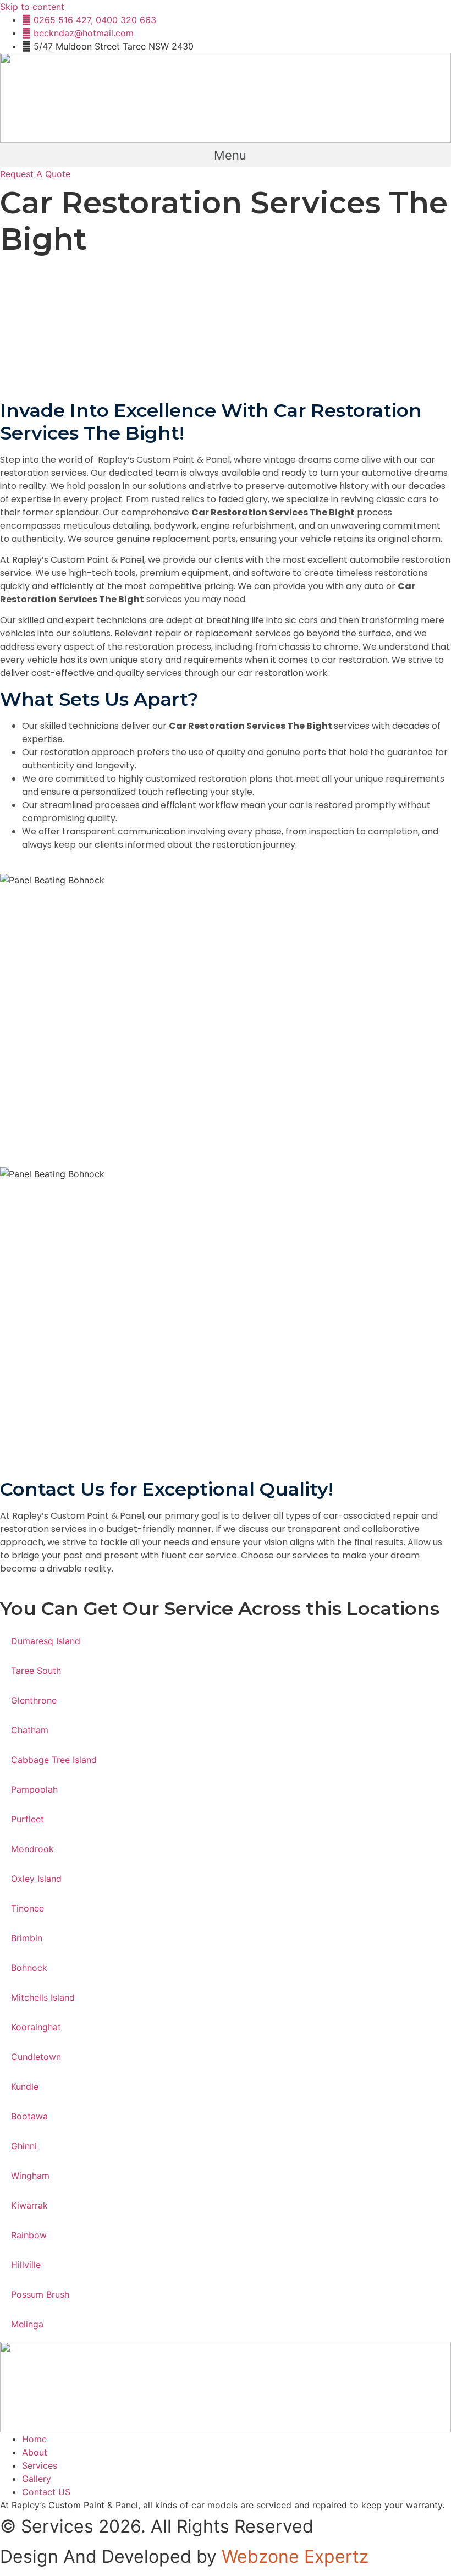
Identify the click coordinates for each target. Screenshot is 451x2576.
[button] (226, 155)
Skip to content (32, 7)
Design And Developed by (184, 2556)
